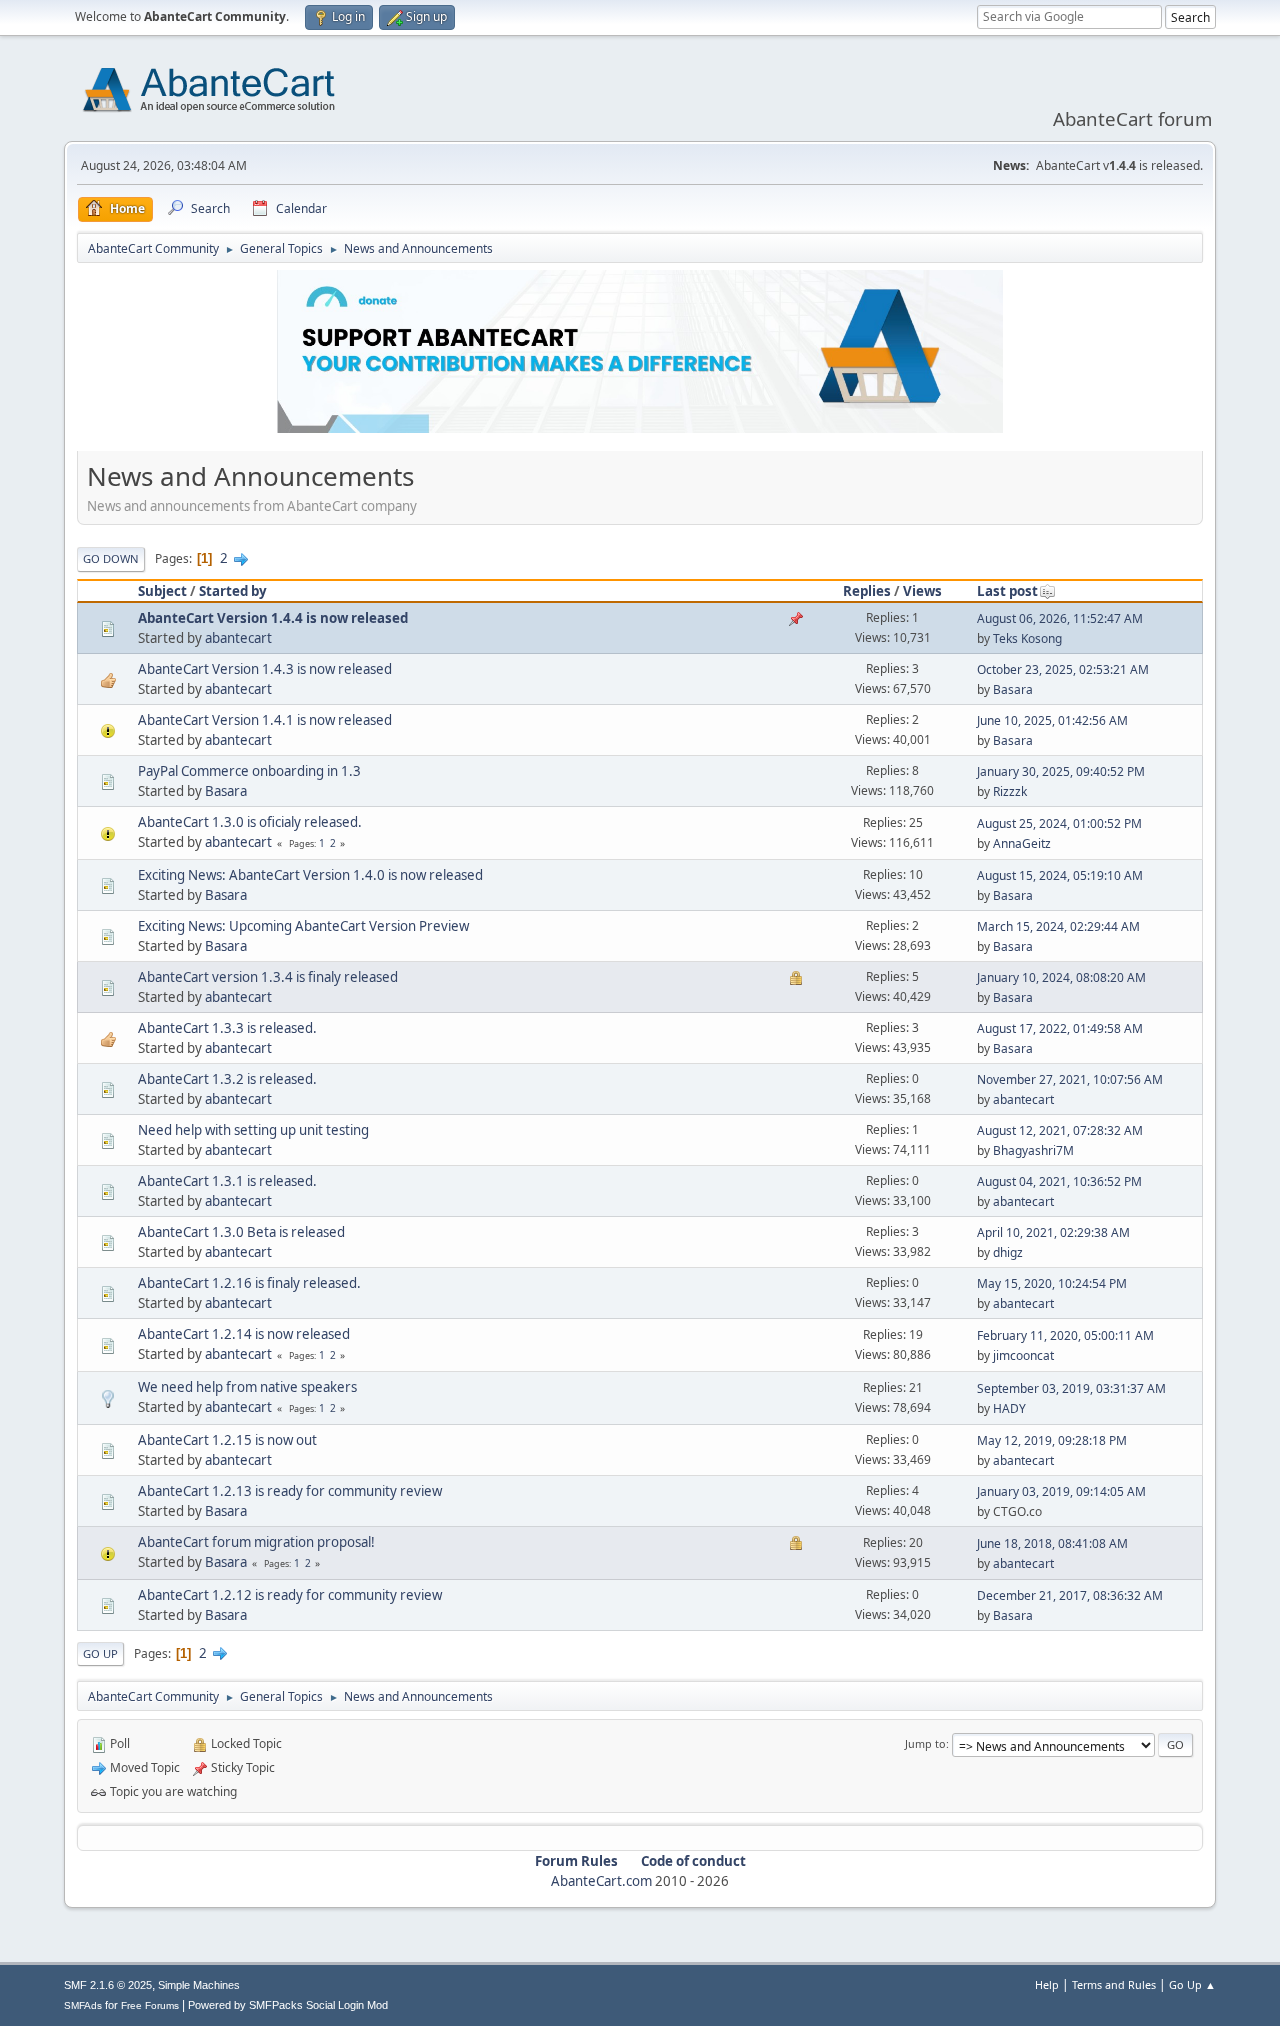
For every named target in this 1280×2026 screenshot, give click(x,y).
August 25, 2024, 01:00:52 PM (1059, 823)
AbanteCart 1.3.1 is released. (227, 1181)
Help (1047, 1984)
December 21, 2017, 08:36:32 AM (1070, 1595)
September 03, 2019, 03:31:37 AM (1071, 1388)
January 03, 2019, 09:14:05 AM (1061, 1491)
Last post (1007, 591)
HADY (1009, 1408)
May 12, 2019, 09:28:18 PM (1052, 1440)
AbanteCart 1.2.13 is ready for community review (290, 1491)
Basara (1013, 689)
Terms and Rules (1114, 1984)
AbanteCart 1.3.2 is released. (227, 1079)
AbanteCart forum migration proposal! (256, 1542)
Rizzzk (1010, 791)
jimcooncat (1023, 1355)
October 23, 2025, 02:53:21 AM (1063, 669)
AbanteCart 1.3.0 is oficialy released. (250, 822)
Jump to (925, 1743)
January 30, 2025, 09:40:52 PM (1061, 771)
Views (922, 591)
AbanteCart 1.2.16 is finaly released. (249, 1283)
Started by (233, 591)
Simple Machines (199, 1985)
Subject (162, 591)
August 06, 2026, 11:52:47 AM (1060, 618)
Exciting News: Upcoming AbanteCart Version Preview (303, 926)
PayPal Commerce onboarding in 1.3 (249, 771)
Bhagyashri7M (1033, 1150)
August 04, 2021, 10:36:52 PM (1059, 1181)
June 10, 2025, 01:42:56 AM (1052, 720)
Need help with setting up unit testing (253, 1130)
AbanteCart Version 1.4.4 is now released (273, 618)
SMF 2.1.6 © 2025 (108, 1985)
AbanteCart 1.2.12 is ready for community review (290, 1595)
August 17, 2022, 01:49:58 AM (1060, 1028)
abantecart (238, 638)
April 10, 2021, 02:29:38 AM (1053, 1232)
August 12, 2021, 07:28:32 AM (1060, 1130)
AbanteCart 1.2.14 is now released (244, 1334)
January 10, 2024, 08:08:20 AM (1061, 977)
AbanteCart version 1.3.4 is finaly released (268, 977)
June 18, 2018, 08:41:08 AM (1052, 1543)
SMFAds (83, 2005)
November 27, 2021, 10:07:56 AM (1070, 1079)
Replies (867, 591)
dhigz (1008, 1252)
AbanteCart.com (601, 1881)
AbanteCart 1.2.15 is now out (227, 1440)
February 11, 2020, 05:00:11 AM (1065, 1335)
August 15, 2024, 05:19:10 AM (1060, 875)
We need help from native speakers (247, 1387)
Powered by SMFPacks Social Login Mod (288, 2005)
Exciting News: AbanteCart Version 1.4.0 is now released (310, 875)
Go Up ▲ (1192, 1984)
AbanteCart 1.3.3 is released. (227, 1028)
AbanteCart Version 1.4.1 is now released (265, 720)
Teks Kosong (1027, 638)
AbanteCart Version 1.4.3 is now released (265, 669)
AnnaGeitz (1022, 843)
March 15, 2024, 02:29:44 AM (1058, 926)
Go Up (100, 1653)
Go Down (111, 558)
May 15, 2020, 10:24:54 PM (1052, 1283)
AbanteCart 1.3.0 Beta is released (241, 1232)
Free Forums (150, 2005)
